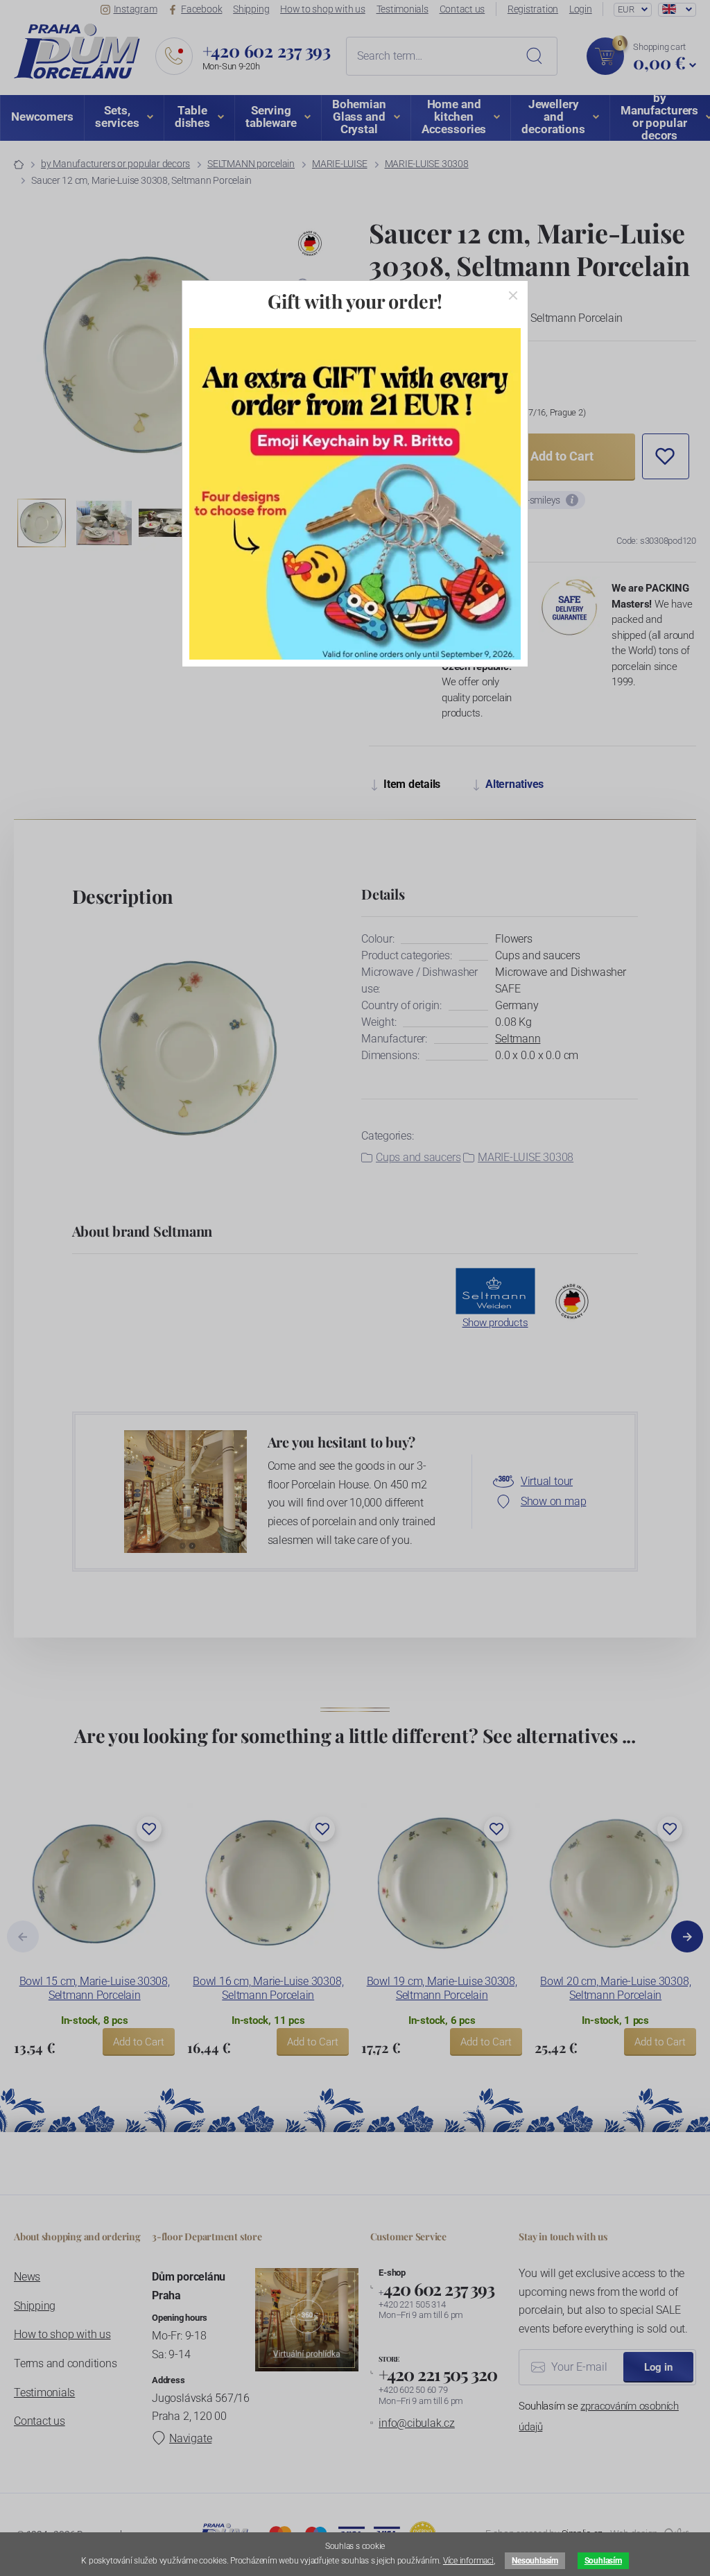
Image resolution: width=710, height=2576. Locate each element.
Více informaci (468, 2561)
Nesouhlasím (535, 2561)
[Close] (513, 295)
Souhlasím (603, 2561)
